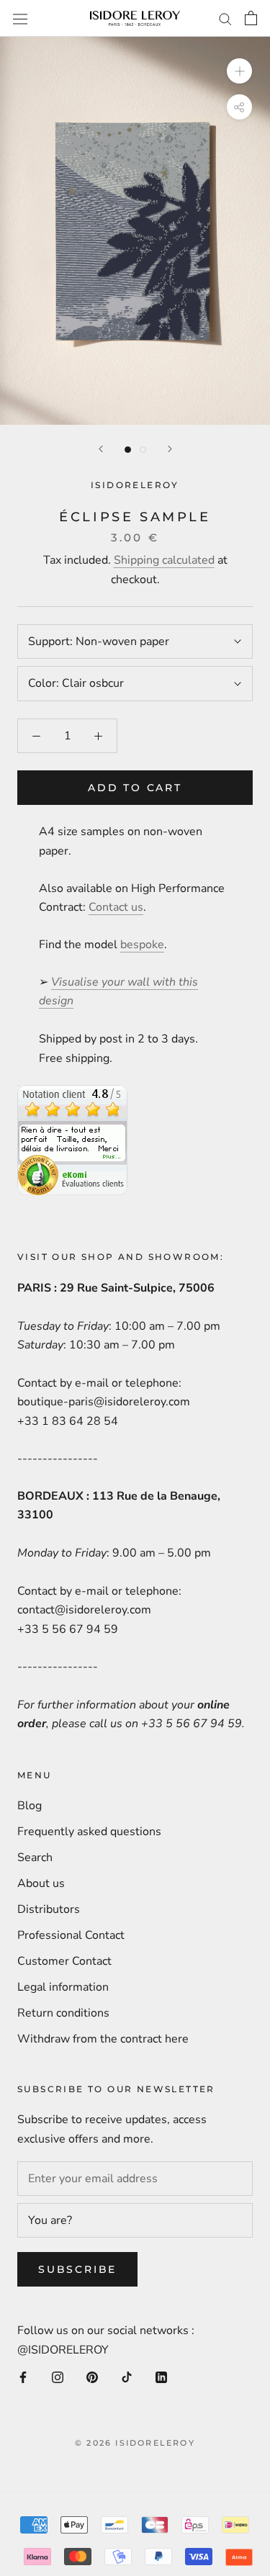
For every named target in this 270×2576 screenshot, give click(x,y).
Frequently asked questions (89, 1832)
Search (35, 1857)
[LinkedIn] (161, 2377)
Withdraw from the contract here (103, 2039)
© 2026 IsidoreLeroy (135, 2443)
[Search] (225, 19)
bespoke (142, 945)
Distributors (49, 1909)
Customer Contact (64, 1961)
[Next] (170, 449)
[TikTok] (127, 2377)
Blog (30, 1806)
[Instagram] (58, 2377)
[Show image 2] (143, 450)
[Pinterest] (92, 2377)
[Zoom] (239, 71)
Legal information (63, 1987)
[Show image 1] (128, 450)
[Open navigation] (20, 18)
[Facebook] (23, 2377)
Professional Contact (71, 1935)
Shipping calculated (164, 560)
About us (41, 1883)
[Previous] (101, 449)
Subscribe (77, 2269)
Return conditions (63, 2013)
